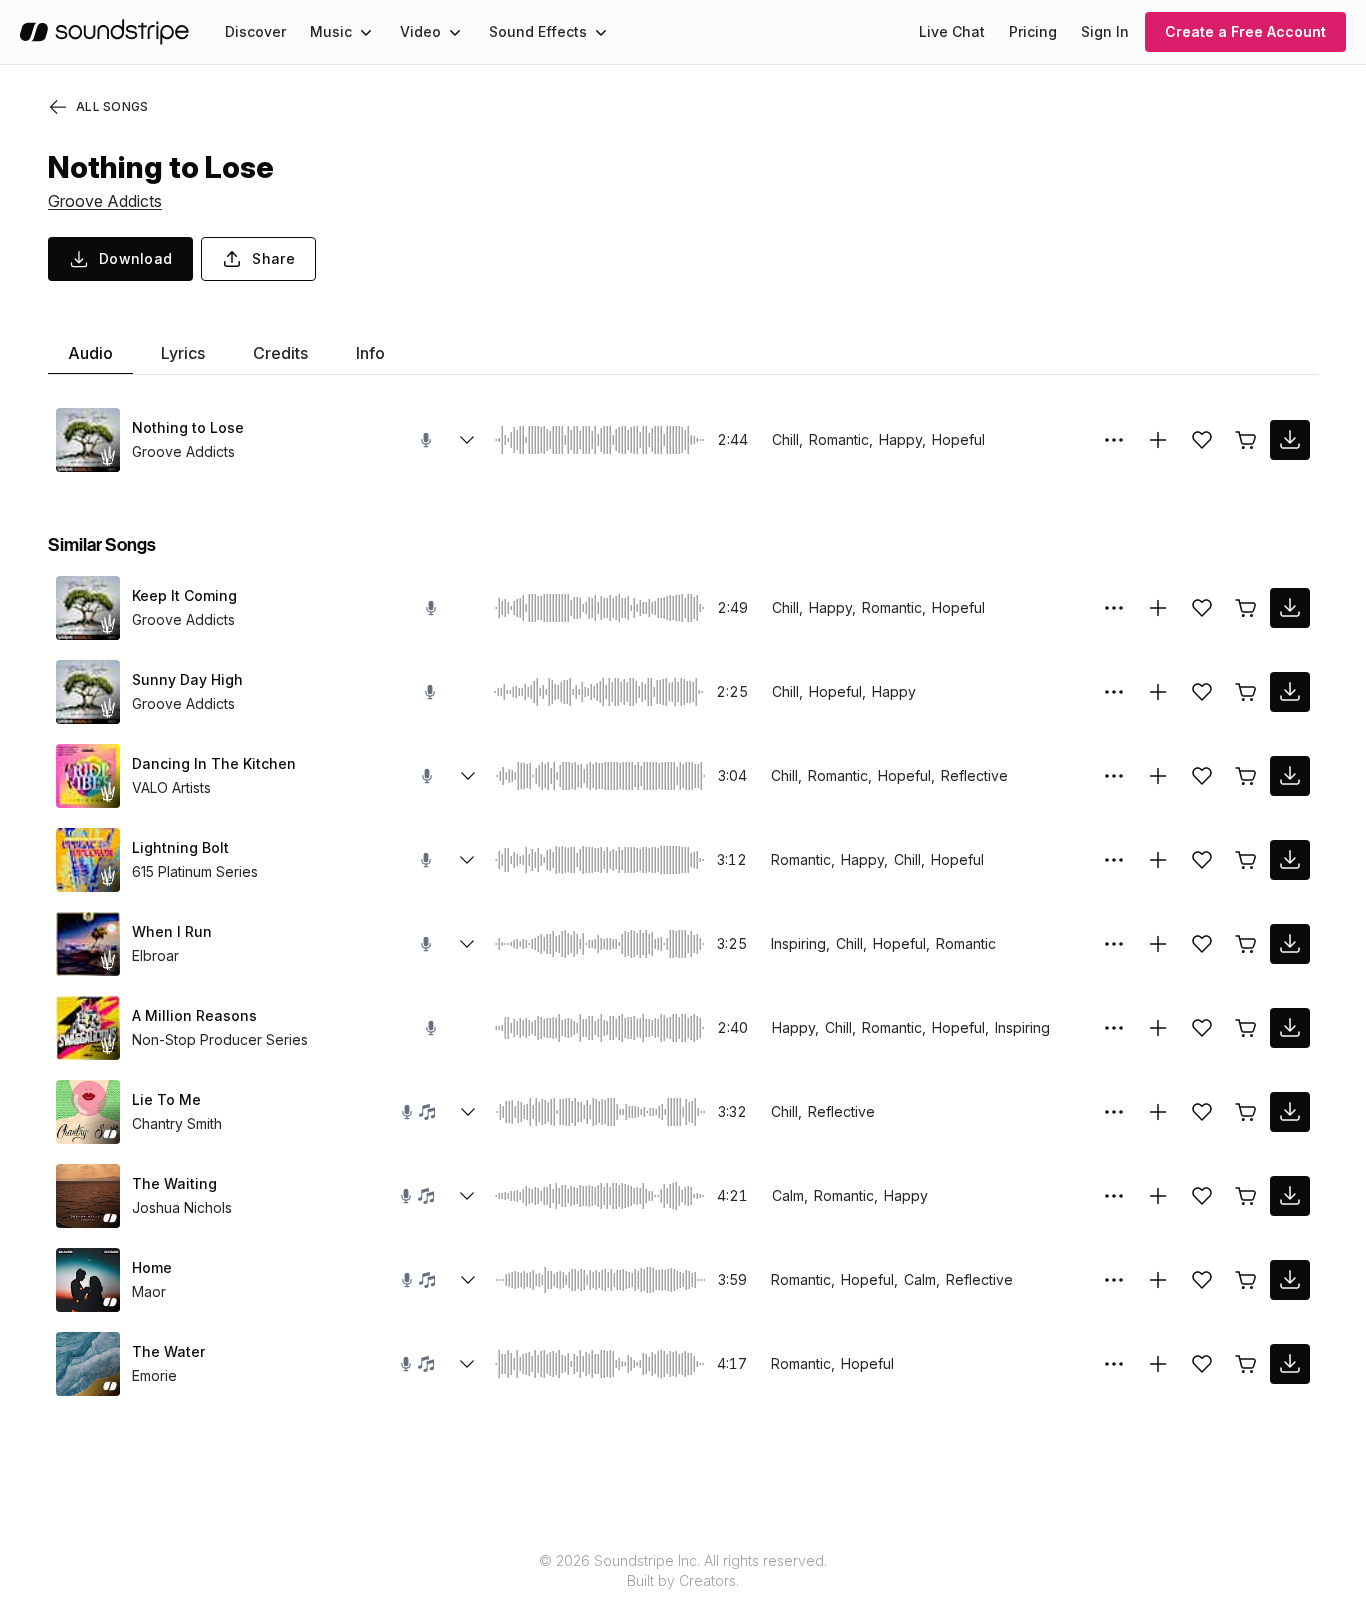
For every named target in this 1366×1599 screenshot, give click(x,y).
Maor (149, 1291)
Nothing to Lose (188, 427)
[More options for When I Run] (1114, 944)
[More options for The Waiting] (1114, 1196)
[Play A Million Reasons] (88, 1028)
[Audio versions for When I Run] (467, 944)
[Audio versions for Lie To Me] (468, 1112)
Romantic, (841, 439)
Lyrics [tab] (183, 353)
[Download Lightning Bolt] (1290, 860)
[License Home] (1246, 1280)
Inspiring (1022, 1027)
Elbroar (155, 955)
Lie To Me (166, 1099)
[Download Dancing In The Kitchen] (1290, 776)
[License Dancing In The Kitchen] (1246, 776)
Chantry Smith (177, 1123)
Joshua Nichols (182, 1207)
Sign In (1105, 31)
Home (152, 1267)
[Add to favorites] (1202, 440)
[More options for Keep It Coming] (1114, 608)
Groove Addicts (105, 201)
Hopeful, (837, 691)
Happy (894, 691)
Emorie (154, 1375)
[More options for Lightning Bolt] (1114, 860)
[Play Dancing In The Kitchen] (88, 776)
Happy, (902, 439)
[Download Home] (1290, 1280)
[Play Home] (88, 1280)
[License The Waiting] (1246, 1196)
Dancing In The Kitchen (214, 763)
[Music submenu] (366, 32)
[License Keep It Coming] (1246, 608)
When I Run (172, 931)
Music (331, 31)
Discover (255, 31)
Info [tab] (370, 353)
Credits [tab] (280, 353)
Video (420, 31)
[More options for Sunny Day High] (1114, 692)
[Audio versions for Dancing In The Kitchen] (468, 776)
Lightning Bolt (180, 847)
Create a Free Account (1245, 31)
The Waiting (174, 1183)
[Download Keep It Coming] (1290, 608)
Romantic (966, 943)
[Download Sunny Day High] (1290, 692)
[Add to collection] (1158, 440)
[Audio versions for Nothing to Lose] (467, 440)
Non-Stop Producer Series (220, 1039)
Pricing (1033, 31)
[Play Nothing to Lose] (88, 440)
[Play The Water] (88, 1364)
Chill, (787, 439)
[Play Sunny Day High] (88, 692)
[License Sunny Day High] (1246, 692)
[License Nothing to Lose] (1246, 440)
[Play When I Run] (88, 944)
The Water (168, 1351)
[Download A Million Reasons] (1290, 1028)
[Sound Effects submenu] (601, 32)
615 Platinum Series (195, 871)
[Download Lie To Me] (1290, 1112)
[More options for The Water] (1114, 1364)
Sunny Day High (187, 679)
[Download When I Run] (1290, 944)
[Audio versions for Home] (468, 1280)
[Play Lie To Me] (88, 1112)
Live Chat (952, 31)
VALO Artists (171, 787)
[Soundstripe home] (104, 32)
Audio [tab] (90, 353)
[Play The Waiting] (88, 1196)
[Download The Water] (1290, 1364)
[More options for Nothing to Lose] (1114, 440)
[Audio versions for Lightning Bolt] (467, 860)
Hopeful (958, 439)
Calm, (790, 1195)
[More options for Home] (1114, 1280)
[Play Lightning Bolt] (88, 860)
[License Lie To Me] (1246, 1112)
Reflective (974, 775)
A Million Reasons (194, 1015)
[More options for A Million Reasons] (1114, 1028)
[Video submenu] (455, 32)
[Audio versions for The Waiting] (467, 1196)
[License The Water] (1246, 1364)
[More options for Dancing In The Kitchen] (1114, 776)
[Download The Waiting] (1290, 1196)
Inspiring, (800, 943)
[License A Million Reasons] (1246, 1028)
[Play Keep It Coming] (88, 608)
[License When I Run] (1246, 944)
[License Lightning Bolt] (1246, 860)
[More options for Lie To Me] (1114, 1112)
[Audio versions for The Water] (467, 1364)
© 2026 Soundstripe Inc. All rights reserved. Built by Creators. (683, 1570)
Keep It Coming (184, 595)
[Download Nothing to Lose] (1290, 440)
